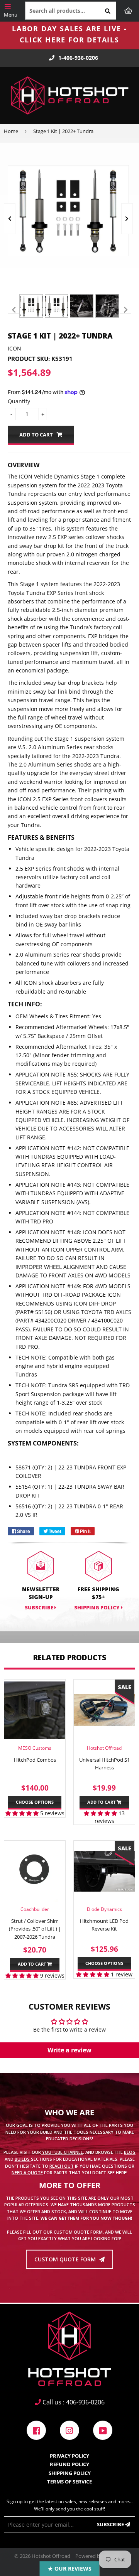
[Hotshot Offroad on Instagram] (69, 2430)
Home (11, 131)
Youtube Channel (62, 2152)
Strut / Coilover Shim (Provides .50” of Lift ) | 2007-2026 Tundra (35, 1929)
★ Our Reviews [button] (70, 2568)
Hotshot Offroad (51, 2556)
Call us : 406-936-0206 (73, 2402)
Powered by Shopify (98, 2556)
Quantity (19, 401)
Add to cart (102, 1802)
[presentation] (10, 219)
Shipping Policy (97, 1607)
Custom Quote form (66, 2259)
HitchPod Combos (35, 1760)
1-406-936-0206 (78, 58)
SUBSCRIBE (40, 1607)
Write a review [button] (69, 2050)
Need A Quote (27, 2172)
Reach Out (62, 2166)
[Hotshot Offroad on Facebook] (36, 2430)
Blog (130, 2152)
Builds (23, 2159)
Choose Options (35, 1802)
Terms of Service (69, 2482)
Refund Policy (69, 2464)
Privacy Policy (69, 2456)
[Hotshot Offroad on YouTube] (103, 2430)
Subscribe (111, 2524)
